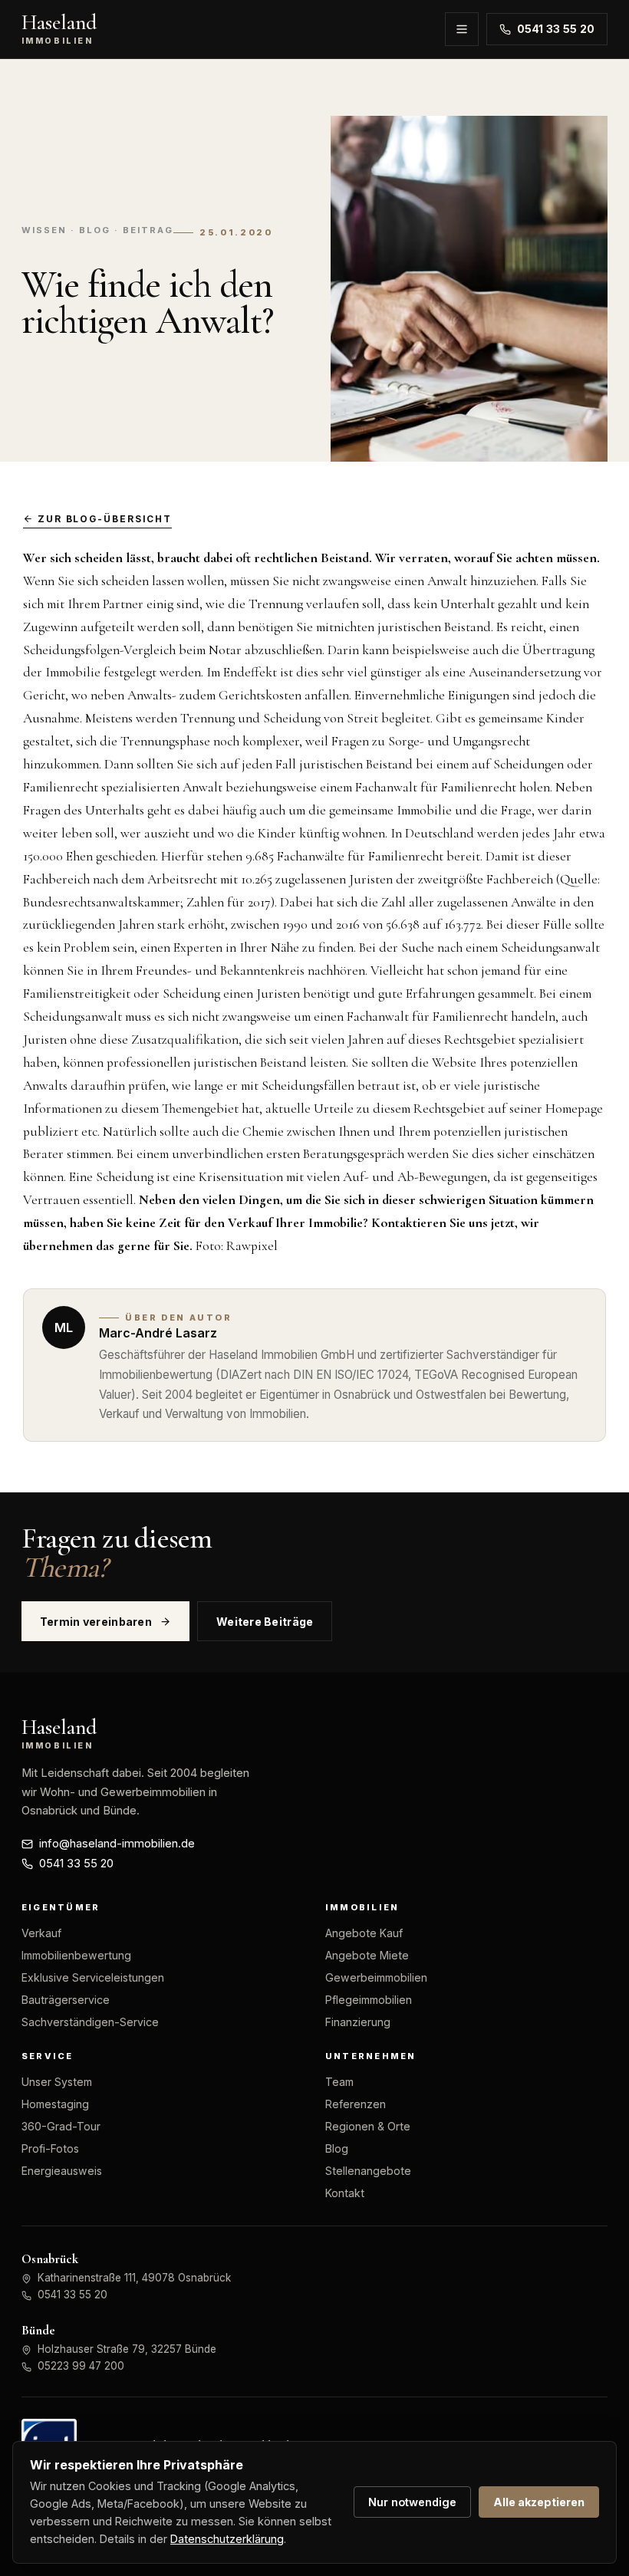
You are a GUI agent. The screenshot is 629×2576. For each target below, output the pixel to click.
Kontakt (345, 2193)
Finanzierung (358, 2022)
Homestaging (55, 2104)
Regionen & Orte (368, 2126)
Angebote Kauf (364, 1933)
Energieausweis (62, 2171)
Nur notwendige (412, 2502)
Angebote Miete (367, 1955)
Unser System (57, 2082)
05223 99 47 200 (81, 2366)
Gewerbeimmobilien (376, 1977)
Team (339, 2082)
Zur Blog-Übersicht (105, 519)
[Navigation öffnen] (462, 29)
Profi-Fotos (50, 2148)
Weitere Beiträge (265, 1622)
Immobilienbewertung (76, 1955)
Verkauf (41, 1933)
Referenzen (356, 2104)
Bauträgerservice (66, 2000)
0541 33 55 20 (556, 29)
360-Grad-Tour (61, 2126)
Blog (337, 2148)
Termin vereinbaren (96, 1622)
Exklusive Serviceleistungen (93, 1977)
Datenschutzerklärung (227, 2539)
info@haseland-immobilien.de (117, 1844)
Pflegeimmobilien (369, 2000)
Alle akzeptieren (539, 2502)
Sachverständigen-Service (90, 2022)
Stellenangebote (368, 2171)
